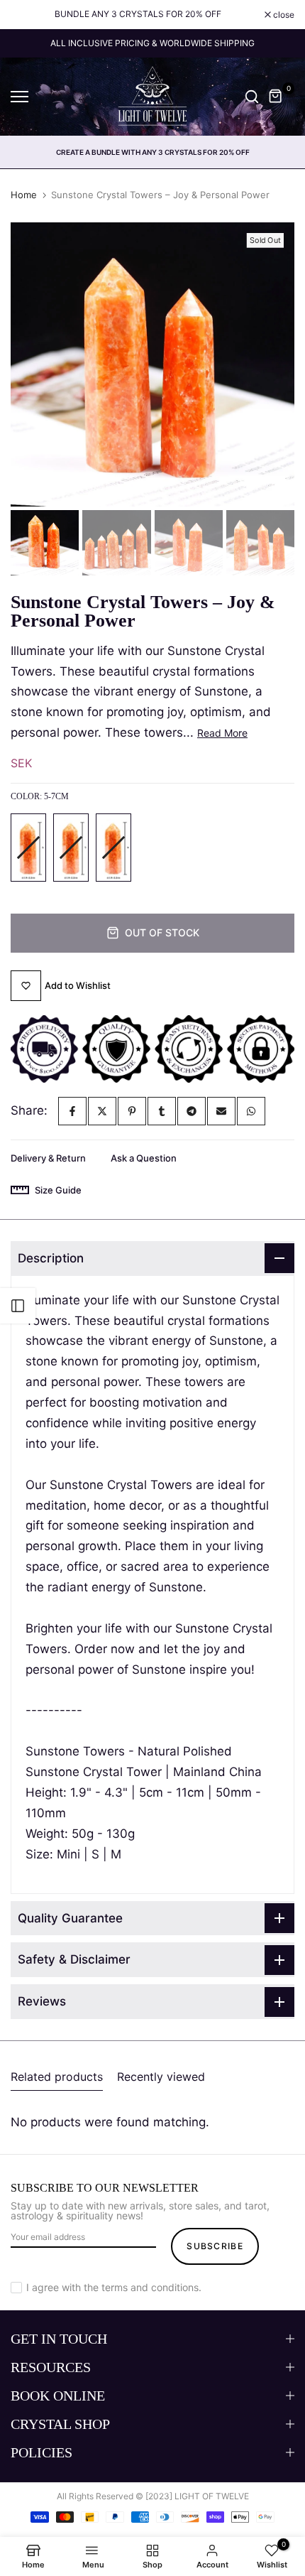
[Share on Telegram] (192, 1111)
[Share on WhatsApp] (251, 1111)
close (283, 15)
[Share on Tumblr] (162, 1111)
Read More (222, 733)
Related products (57, 2077)
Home (24, 195)
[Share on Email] (221, 1111)
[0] (276, 97)
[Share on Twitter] (102, 1111)
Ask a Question (144, 1158)
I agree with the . (114, 2287)
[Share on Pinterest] (132, 1111)
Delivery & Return (48, 1158)
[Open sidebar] (18, 1306)
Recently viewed (161, 2077)
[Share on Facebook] (72, 1111)
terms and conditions (150, 2287)
